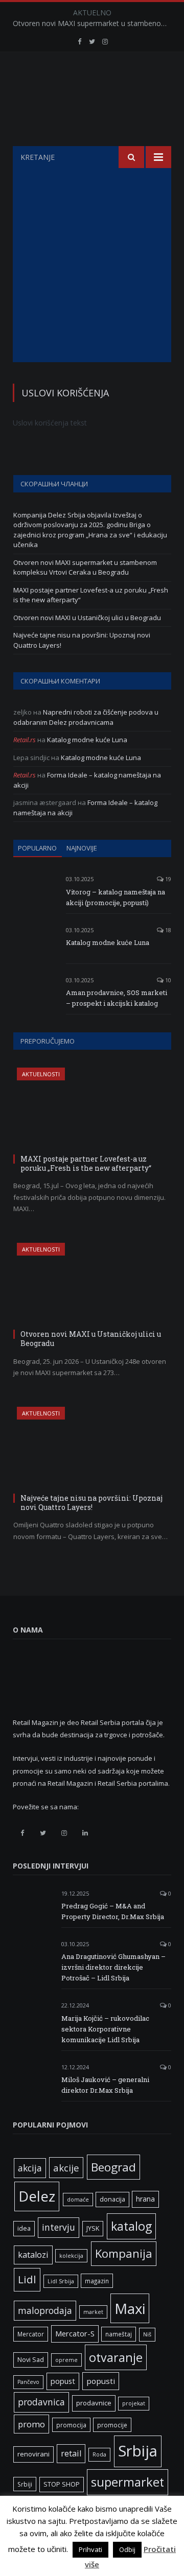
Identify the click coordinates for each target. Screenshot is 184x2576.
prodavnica (41, 2402)
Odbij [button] (127, 2549)
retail (71, 2453)
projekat (134, 2403)
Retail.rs (25, 740)
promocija (71, 2425)
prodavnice (94, 2403)
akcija (30, 2168)
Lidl (27, 2279)
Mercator (31, 2334)
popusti (101, 2381)
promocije (112, 2425)
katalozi (33, 2255)
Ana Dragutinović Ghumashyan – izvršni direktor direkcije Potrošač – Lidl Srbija (113, 1967)
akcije (66, 2168)
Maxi (130, 2308)
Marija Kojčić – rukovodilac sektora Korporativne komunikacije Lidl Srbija (105, 2029)
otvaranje (116, 2357)
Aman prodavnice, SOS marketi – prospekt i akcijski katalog (117, 998)
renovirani (33, 2454)
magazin (97, 2281)
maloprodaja (45, 2310)
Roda (99, 2454)
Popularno (37, 848)
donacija (112, 2199)
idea (24, 2228)
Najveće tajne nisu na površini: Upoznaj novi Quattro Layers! (91, 1503)
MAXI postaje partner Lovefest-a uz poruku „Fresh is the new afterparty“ (86, 1163)
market (93, 2312)
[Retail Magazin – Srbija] (92, 101)
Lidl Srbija (61, 2281)
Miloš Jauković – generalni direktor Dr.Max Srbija (105, 2085)
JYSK (93, 2228)
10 (167, 980)
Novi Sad (31, 2360)
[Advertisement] (92, 265)
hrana (145, 2199)
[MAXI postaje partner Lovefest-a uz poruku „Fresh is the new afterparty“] (92, 1109)
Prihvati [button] (90, 2549)
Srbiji (25, 2484)
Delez (37, 2196)
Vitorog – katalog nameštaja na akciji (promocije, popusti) (116, 897)
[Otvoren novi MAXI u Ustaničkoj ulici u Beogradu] (92, 1284)
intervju (59, 2227)
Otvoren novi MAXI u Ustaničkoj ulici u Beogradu (87, 618)
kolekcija (71, 2256)
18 (167, 930)
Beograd (113, 2167)
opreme (66, 2360)
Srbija (138, 2451)
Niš (147, 2334)
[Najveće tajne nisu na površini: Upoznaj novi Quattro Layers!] (92, 1448)
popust (63, 2381)
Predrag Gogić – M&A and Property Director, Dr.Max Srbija (113, 1911)
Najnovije (82, 848)
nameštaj (119, 2334)
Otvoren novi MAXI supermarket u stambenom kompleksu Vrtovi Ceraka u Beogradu (95, 23)
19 (167, 879)
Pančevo (28, 2382)
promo (31, 2424)
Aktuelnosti (41, 1074)
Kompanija (124, 2253)
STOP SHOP (62, 2484)
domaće (78, 2200)
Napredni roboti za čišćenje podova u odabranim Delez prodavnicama (86, 717)
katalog (131, 2226)
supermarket (128, 2482)
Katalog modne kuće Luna (87, 740)
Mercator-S (75, 2333)
